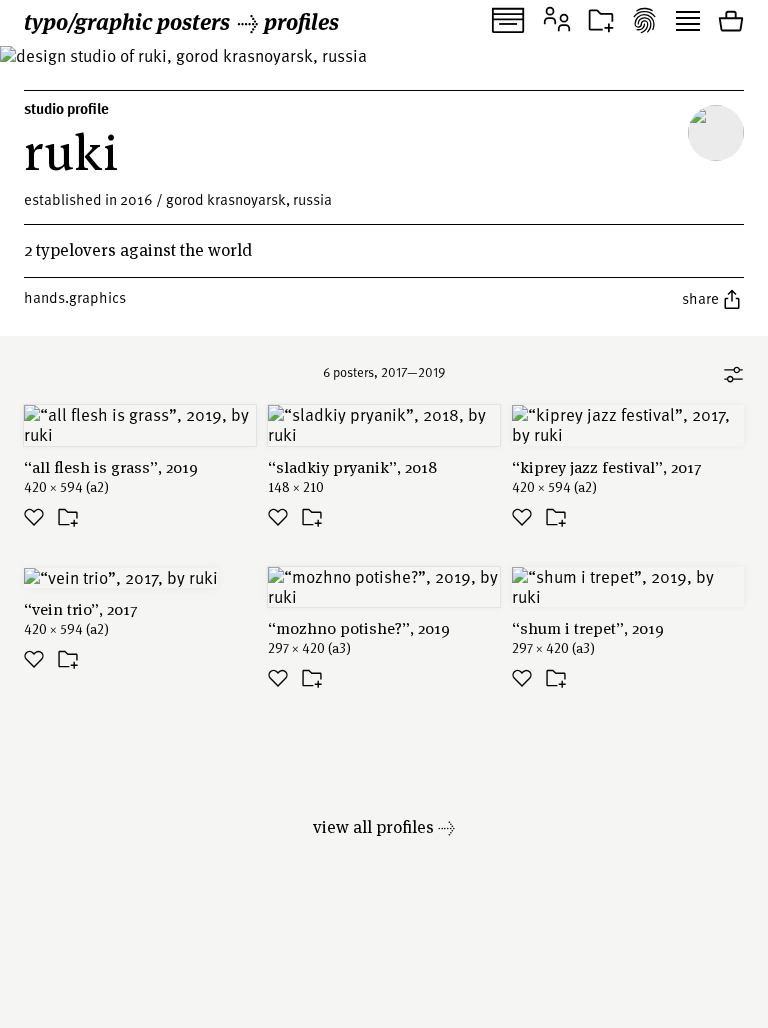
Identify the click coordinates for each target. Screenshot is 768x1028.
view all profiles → (384, 826)
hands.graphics (75, 297)
